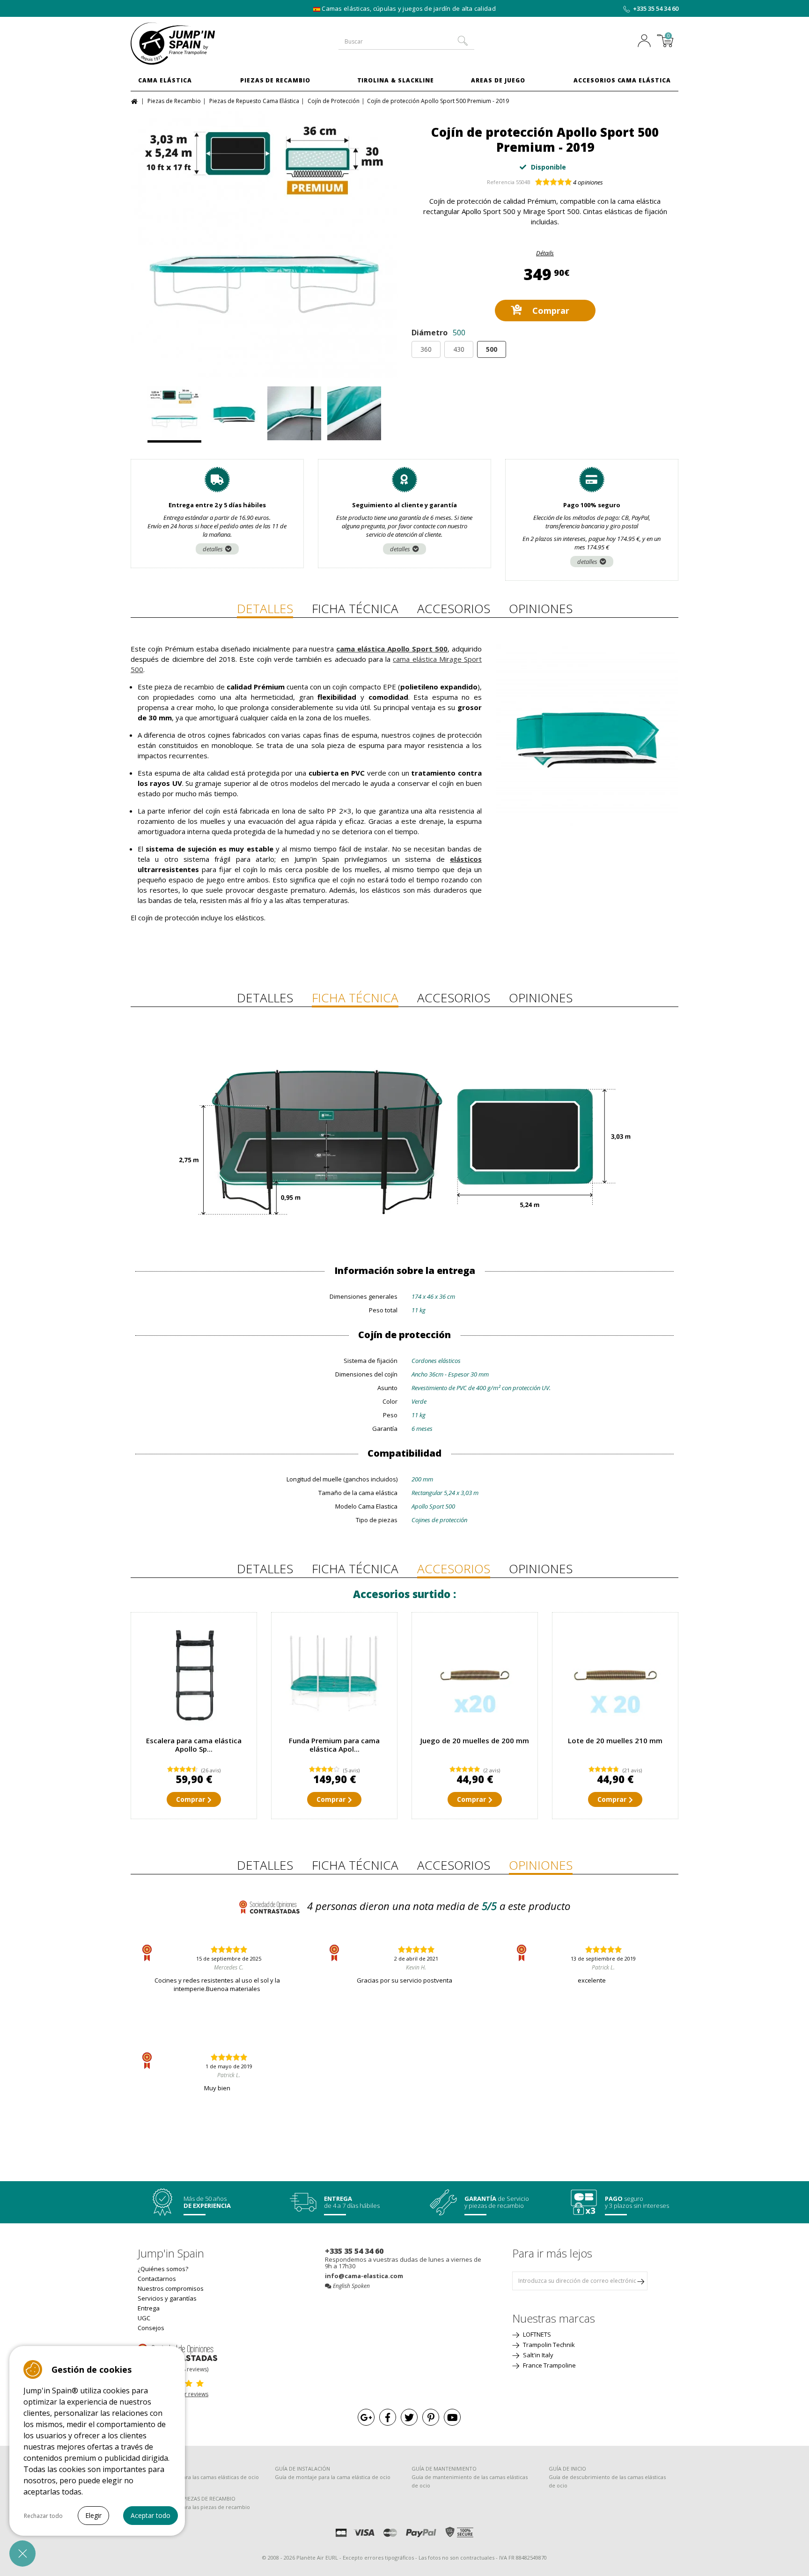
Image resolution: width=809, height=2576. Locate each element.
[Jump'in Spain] (194, 44)
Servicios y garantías (167, 2298)
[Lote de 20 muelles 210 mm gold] (615, 1675)
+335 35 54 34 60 (656, 8)
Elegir (93, 2515)
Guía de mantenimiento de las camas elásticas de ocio (470, 2481)
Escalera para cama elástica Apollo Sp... (194, 1745)
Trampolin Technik (548, 2345)
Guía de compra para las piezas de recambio (194, 2507)
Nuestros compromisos (171, 2288)
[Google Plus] (366, 2417)
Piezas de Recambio (275, 80)
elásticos (466, 859)
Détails (545, 253)
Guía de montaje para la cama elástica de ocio (333, 2477)
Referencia (501, 182)
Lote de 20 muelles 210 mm (615, 1740)
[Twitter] (409, 2417)
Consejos (151, 2328)
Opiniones (541, 608)
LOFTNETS (536, 2334)
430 (459, 349)
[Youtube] (452, 2417)
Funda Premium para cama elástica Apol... (334, 1745)
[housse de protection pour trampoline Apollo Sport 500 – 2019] (334, 1675)
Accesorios (454, 608)
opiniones (588, 182)
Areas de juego (498, 80)
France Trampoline (549, 2365)
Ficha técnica (355, 608)
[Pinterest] (431, 2417)
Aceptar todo (151, 2515)
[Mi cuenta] (647, 42)
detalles (213, 549)
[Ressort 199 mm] (475, 1675)
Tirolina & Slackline (396, 80)
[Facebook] (388, 2417)
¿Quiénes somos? (163, 2269)
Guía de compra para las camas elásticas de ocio (198, 2477)
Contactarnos (157, 2279)
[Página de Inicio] (136, 100)
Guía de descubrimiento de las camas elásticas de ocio (607, 2481)
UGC (144, 2318)
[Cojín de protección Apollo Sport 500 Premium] (264, 244)
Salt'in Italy (537, 2355)
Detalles (265, 608)
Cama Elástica (165, 80)
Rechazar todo (43, 2516)
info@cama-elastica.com (364, 2276)
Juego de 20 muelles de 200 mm (475, 1740)
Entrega (149, 2308)
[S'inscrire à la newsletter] (640, 2281)
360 (426, 349)
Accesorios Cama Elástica (622, 80)
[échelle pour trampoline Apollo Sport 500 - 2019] (194, 1675)
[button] (22, 2554)
